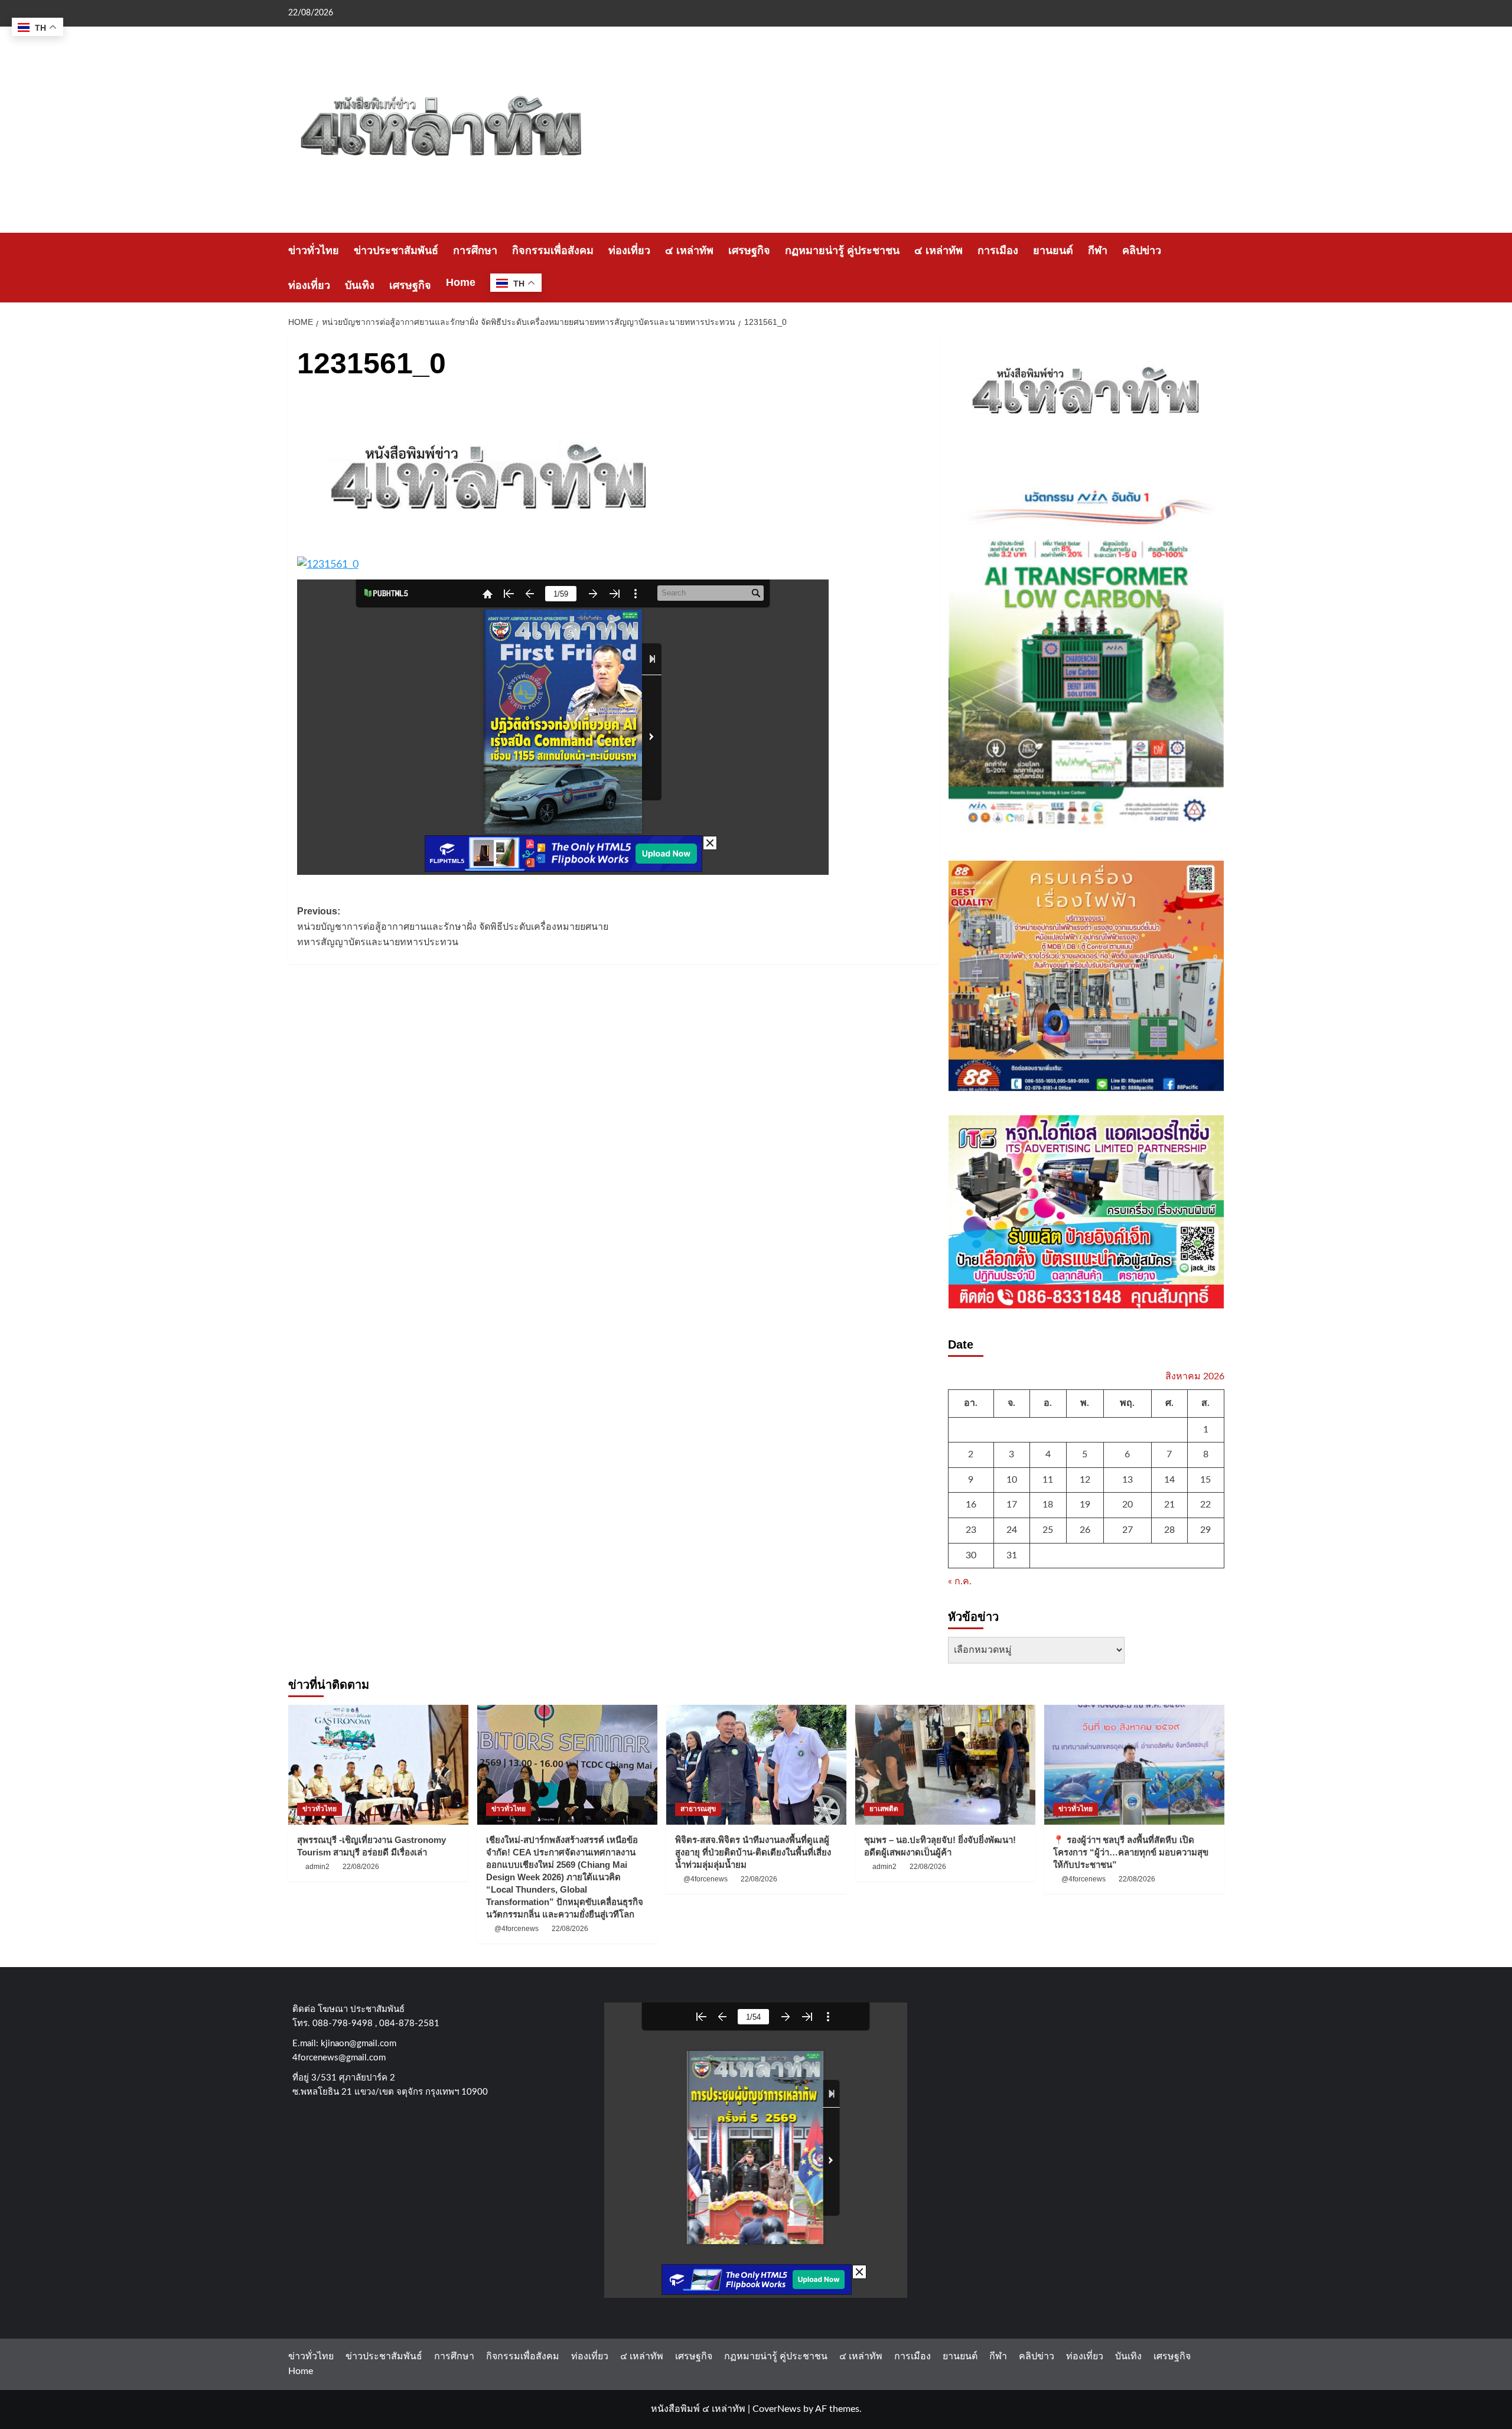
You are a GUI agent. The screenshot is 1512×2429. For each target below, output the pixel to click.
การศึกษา (475, 250)
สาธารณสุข (698, 1809)
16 (971, 1505)
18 (1048, 1505)
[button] (1217, 268)
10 (1012, 1480)
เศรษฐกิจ (749, 250)
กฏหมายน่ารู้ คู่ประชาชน (842, 250)
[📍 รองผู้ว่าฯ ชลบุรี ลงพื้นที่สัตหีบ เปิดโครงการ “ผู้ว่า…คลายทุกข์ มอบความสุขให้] (1134, 1765)
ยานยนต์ (1053, 250)
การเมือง (998, 250)
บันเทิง (360, 285)
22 (1205, 1505)
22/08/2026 (361, 1867)
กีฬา (1098, 250)
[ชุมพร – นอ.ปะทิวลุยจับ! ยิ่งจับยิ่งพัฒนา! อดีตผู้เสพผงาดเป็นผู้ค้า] (945, 1765)
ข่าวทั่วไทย (314, 250)
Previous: (453, 926)
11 (1048, 1480)
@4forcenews (517, 1929)
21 (1169, 1505)
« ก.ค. (960, 1581)
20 (1128, 1505)
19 (1085, 1505)
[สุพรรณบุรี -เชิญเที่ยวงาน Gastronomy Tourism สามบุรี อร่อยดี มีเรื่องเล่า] (378, 1765)
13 (1128, 1480)
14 (1169, 1480)
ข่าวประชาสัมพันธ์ (396, 250)
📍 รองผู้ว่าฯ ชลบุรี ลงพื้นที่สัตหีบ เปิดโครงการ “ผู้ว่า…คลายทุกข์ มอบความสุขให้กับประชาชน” (1131, 1852)
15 (1205, 1480)
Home (461, 282)
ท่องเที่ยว (629, 250)
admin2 (317, 1867)
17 (1012, 1505)
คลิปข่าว (1142, 250)
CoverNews (777, 2409)
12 (1085, 1480)
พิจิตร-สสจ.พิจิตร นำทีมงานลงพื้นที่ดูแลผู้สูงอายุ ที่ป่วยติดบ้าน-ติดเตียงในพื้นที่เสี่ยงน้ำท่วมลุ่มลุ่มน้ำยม (753, 1852)
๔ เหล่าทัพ (689, 250)
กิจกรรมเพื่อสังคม (553, 250)
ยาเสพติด (884, 1809)
